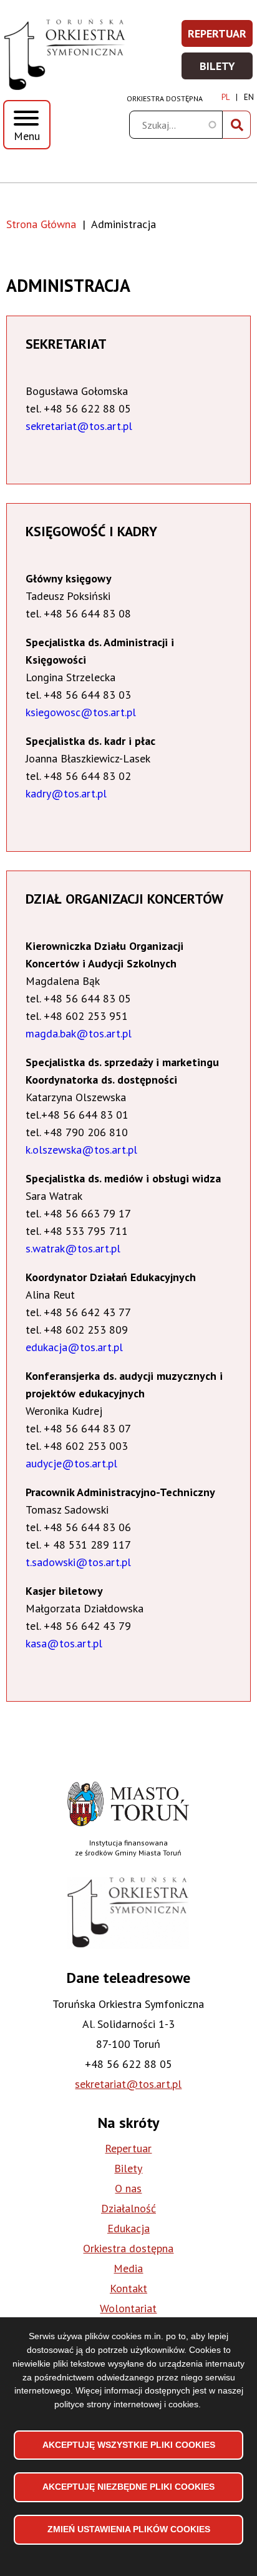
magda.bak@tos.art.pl (79, 1033)
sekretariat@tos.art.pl (79, 426)
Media (128, 2268)
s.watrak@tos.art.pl (73, 1248)
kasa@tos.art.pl (64, 1643)
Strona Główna (41, 224)
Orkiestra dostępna (165, 98)
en (249, 97)
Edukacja (128, 2228)
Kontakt (128, 2288)
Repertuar (221, 37)
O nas (128, 2188)
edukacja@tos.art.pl (74, 1347)
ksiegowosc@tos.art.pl (81, 712)
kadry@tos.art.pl (66, 793)
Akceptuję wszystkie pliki (129, 2445)
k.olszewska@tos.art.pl (81, 1150)
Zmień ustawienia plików (129, 2529)
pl (225, 97)
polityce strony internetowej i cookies (126, 2404)
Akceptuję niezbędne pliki (128, 2487)
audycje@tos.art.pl (71, 1463)
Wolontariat (128, 2308)
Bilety (227, 70)
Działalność (128, 2208)
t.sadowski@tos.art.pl (78, 1562)
